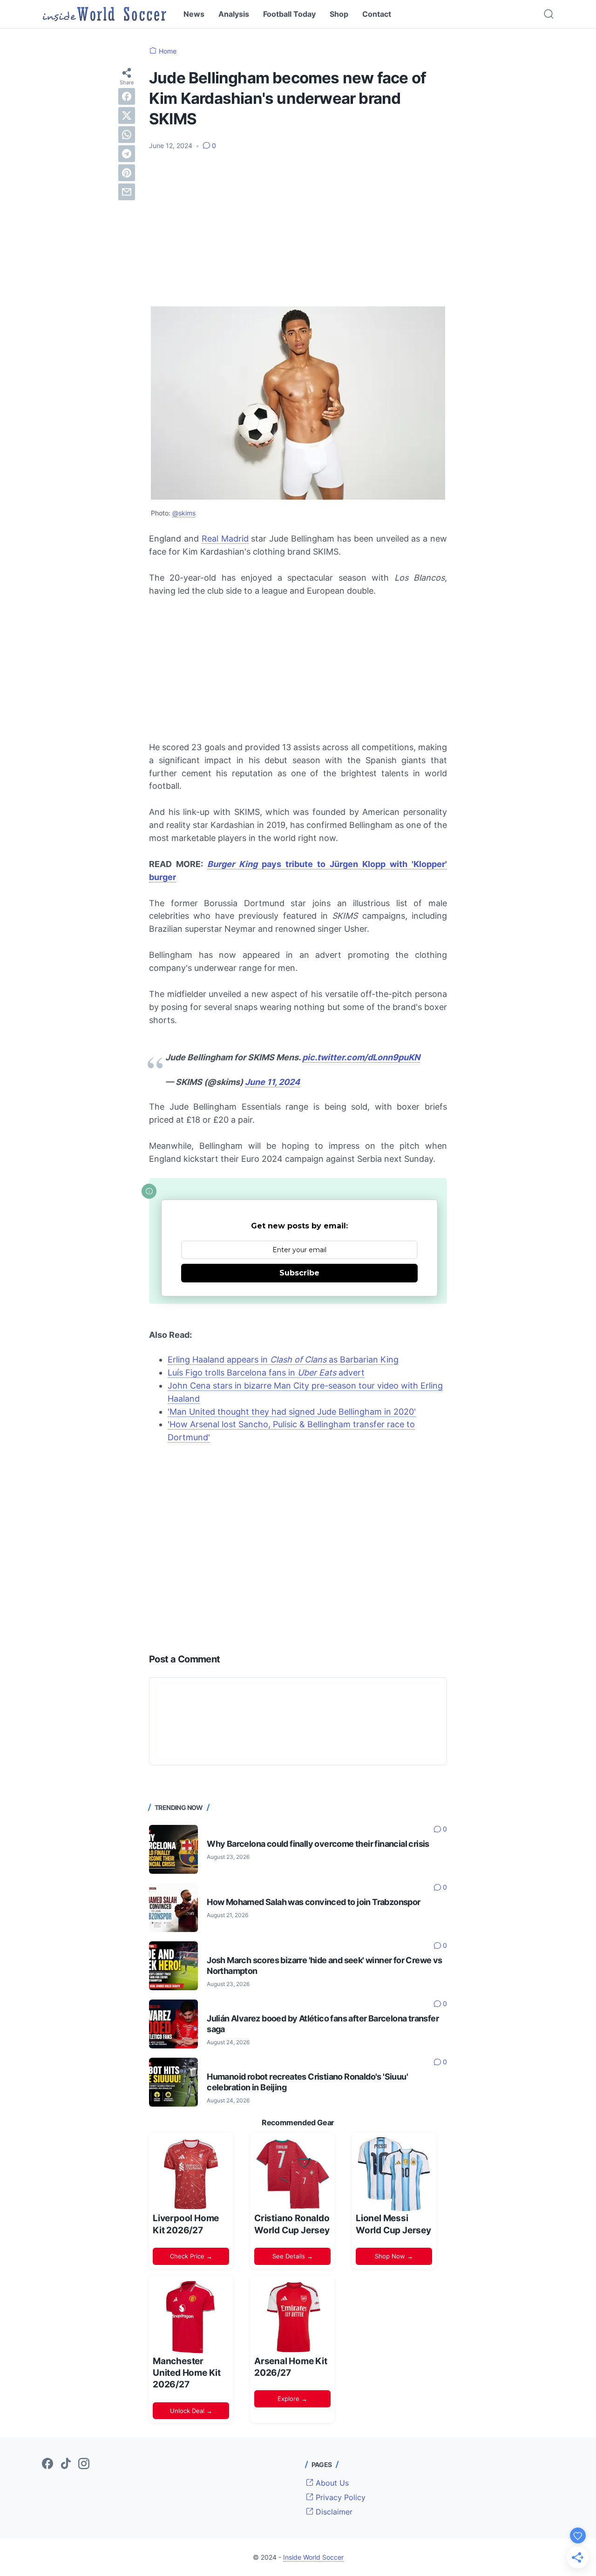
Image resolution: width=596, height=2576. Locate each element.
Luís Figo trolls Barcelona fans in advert (266, 1373)
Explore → (292, 2399)
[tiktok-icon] (66, 2464)
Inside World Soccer (313, 2557)
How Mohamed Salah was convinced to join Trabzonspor (313, 1902)
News (194, 14)
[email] (127, 191)
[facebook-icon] (47, 2464)
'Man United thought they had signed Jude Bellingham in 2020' (292, 1412)
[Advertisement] (298, 228)
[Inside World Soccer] (105, 14)
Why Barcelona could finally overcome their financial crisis (318, 1844)
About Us (331, 2483)
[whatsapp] (127, 134)
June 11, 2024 (272, 1082)
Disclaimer (333, 2512)
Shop (339, 14)
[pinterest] (127, 172)
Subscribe (299, 1273)
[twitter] (127, 115)
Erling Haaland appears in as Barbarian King (283, 1359)
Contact (377, 14)
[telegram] (127, 153)
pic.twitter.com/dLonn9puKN (361, 1057)
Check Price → (191, 2256)
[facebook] (127, 96)
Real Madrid (225, 539)
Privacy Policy (339, 2497)
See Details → (293, 2256)
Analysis (234, 14)
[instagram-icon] (84, 2464)
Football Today (289, 14)
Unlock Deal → (191, 2411)
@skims (184, 513)
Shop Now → (394, 2256)
